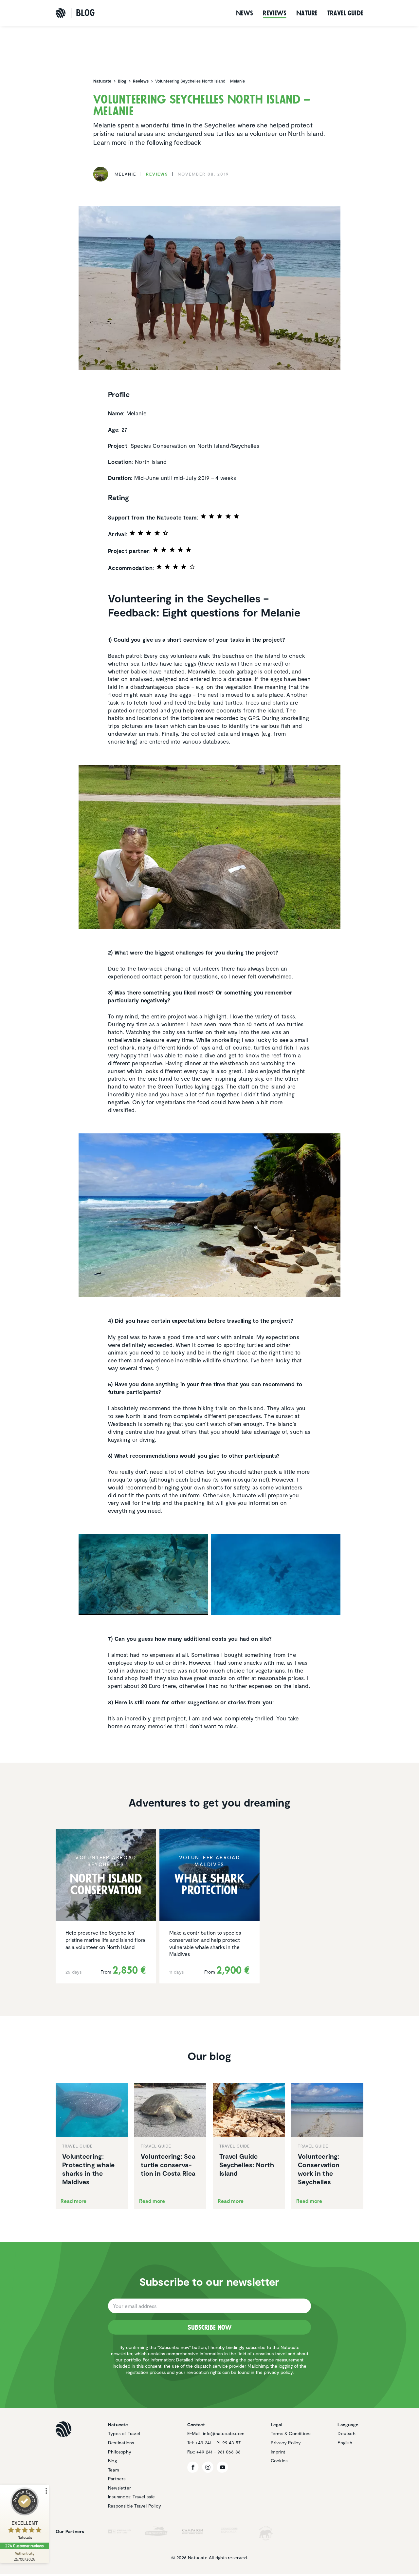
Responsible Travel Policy (135, 2506)
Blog (112, 2461)
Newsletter (119, 2488)
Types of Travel (124, 2433)
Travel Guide (345, 13)
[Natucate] (61, 13)
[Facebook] (193, 2467)
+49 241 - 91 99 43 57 (218, 2443)
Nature (307, 13)
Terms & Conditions (291, 2433)
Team (114, 2470)
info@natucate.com (224, 2433)
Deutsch (346, 2433)
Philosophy (120, 2452)
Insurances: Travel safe (132, 2497)
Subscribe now (210, 2327)
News (245, 13)
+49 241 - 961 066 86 (219, 2452)
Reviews (275, 13)
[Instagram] (208, 2467)
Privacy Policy (286, 2443)
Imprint (278, 2452)
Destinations (121, 2443)
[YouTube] (222, 2467)
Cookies (279, 2461)
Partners (117, 2479)
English (345, 2443)
